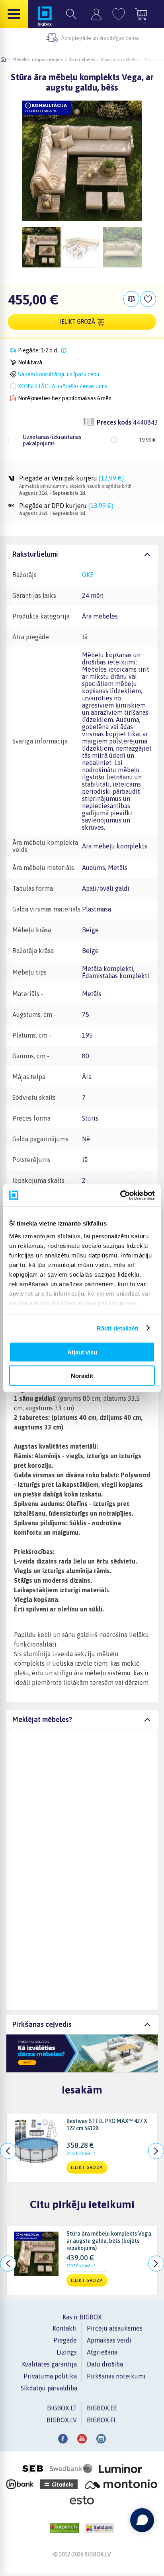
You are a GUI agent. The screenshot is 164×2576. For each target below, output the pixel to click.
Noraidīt (82, 1375)
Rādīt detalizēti (118, 1328)
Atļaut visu (82, 1352)
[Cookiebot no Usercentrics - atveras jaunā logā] (120, 1195)
